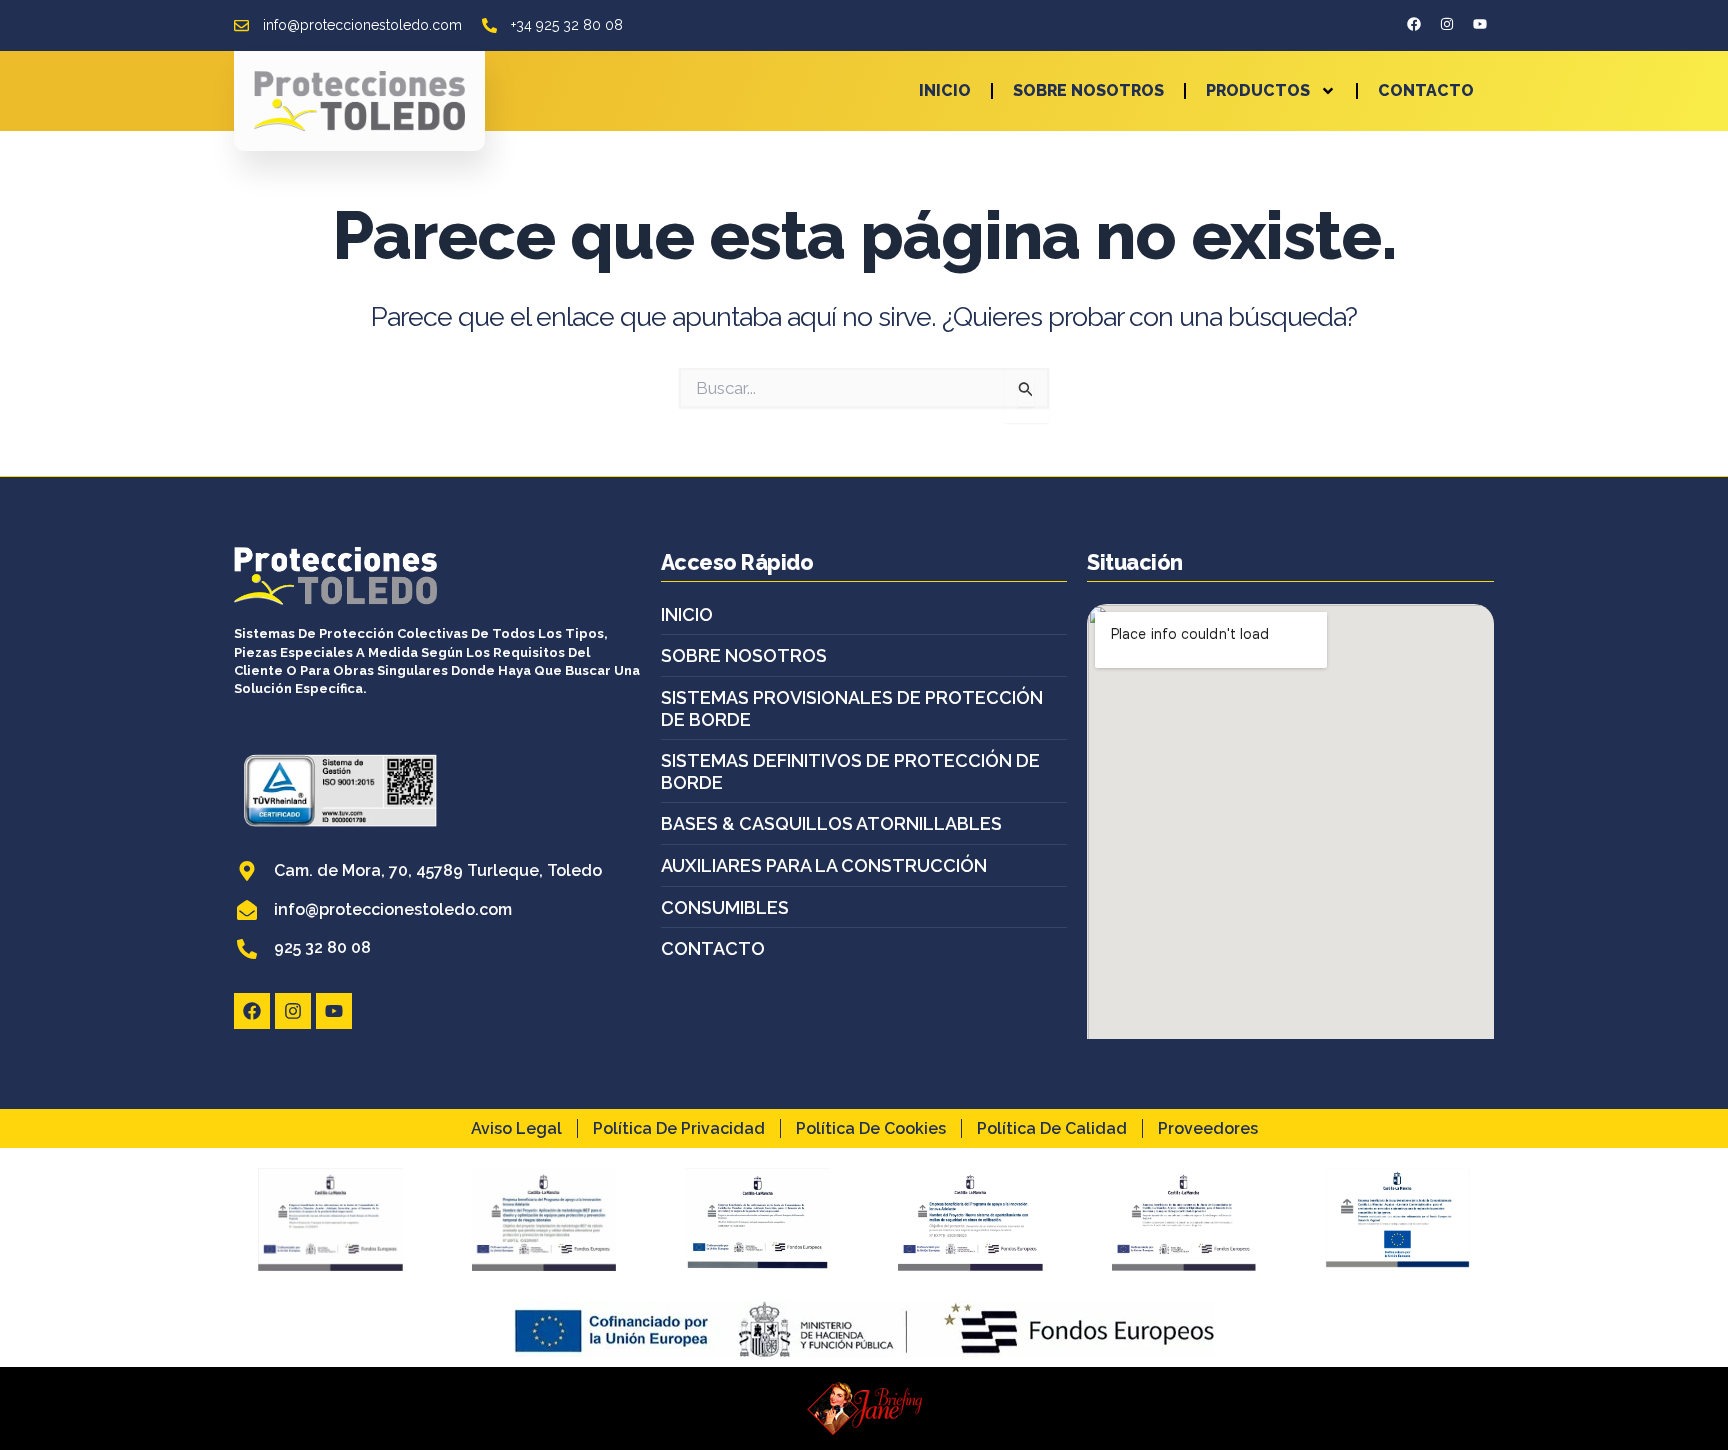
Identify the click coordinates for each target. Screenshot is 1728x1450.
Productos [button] (1258, 90)
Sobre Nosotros (1088, 90)
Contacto (1426, 90)
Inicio (945, 90)
